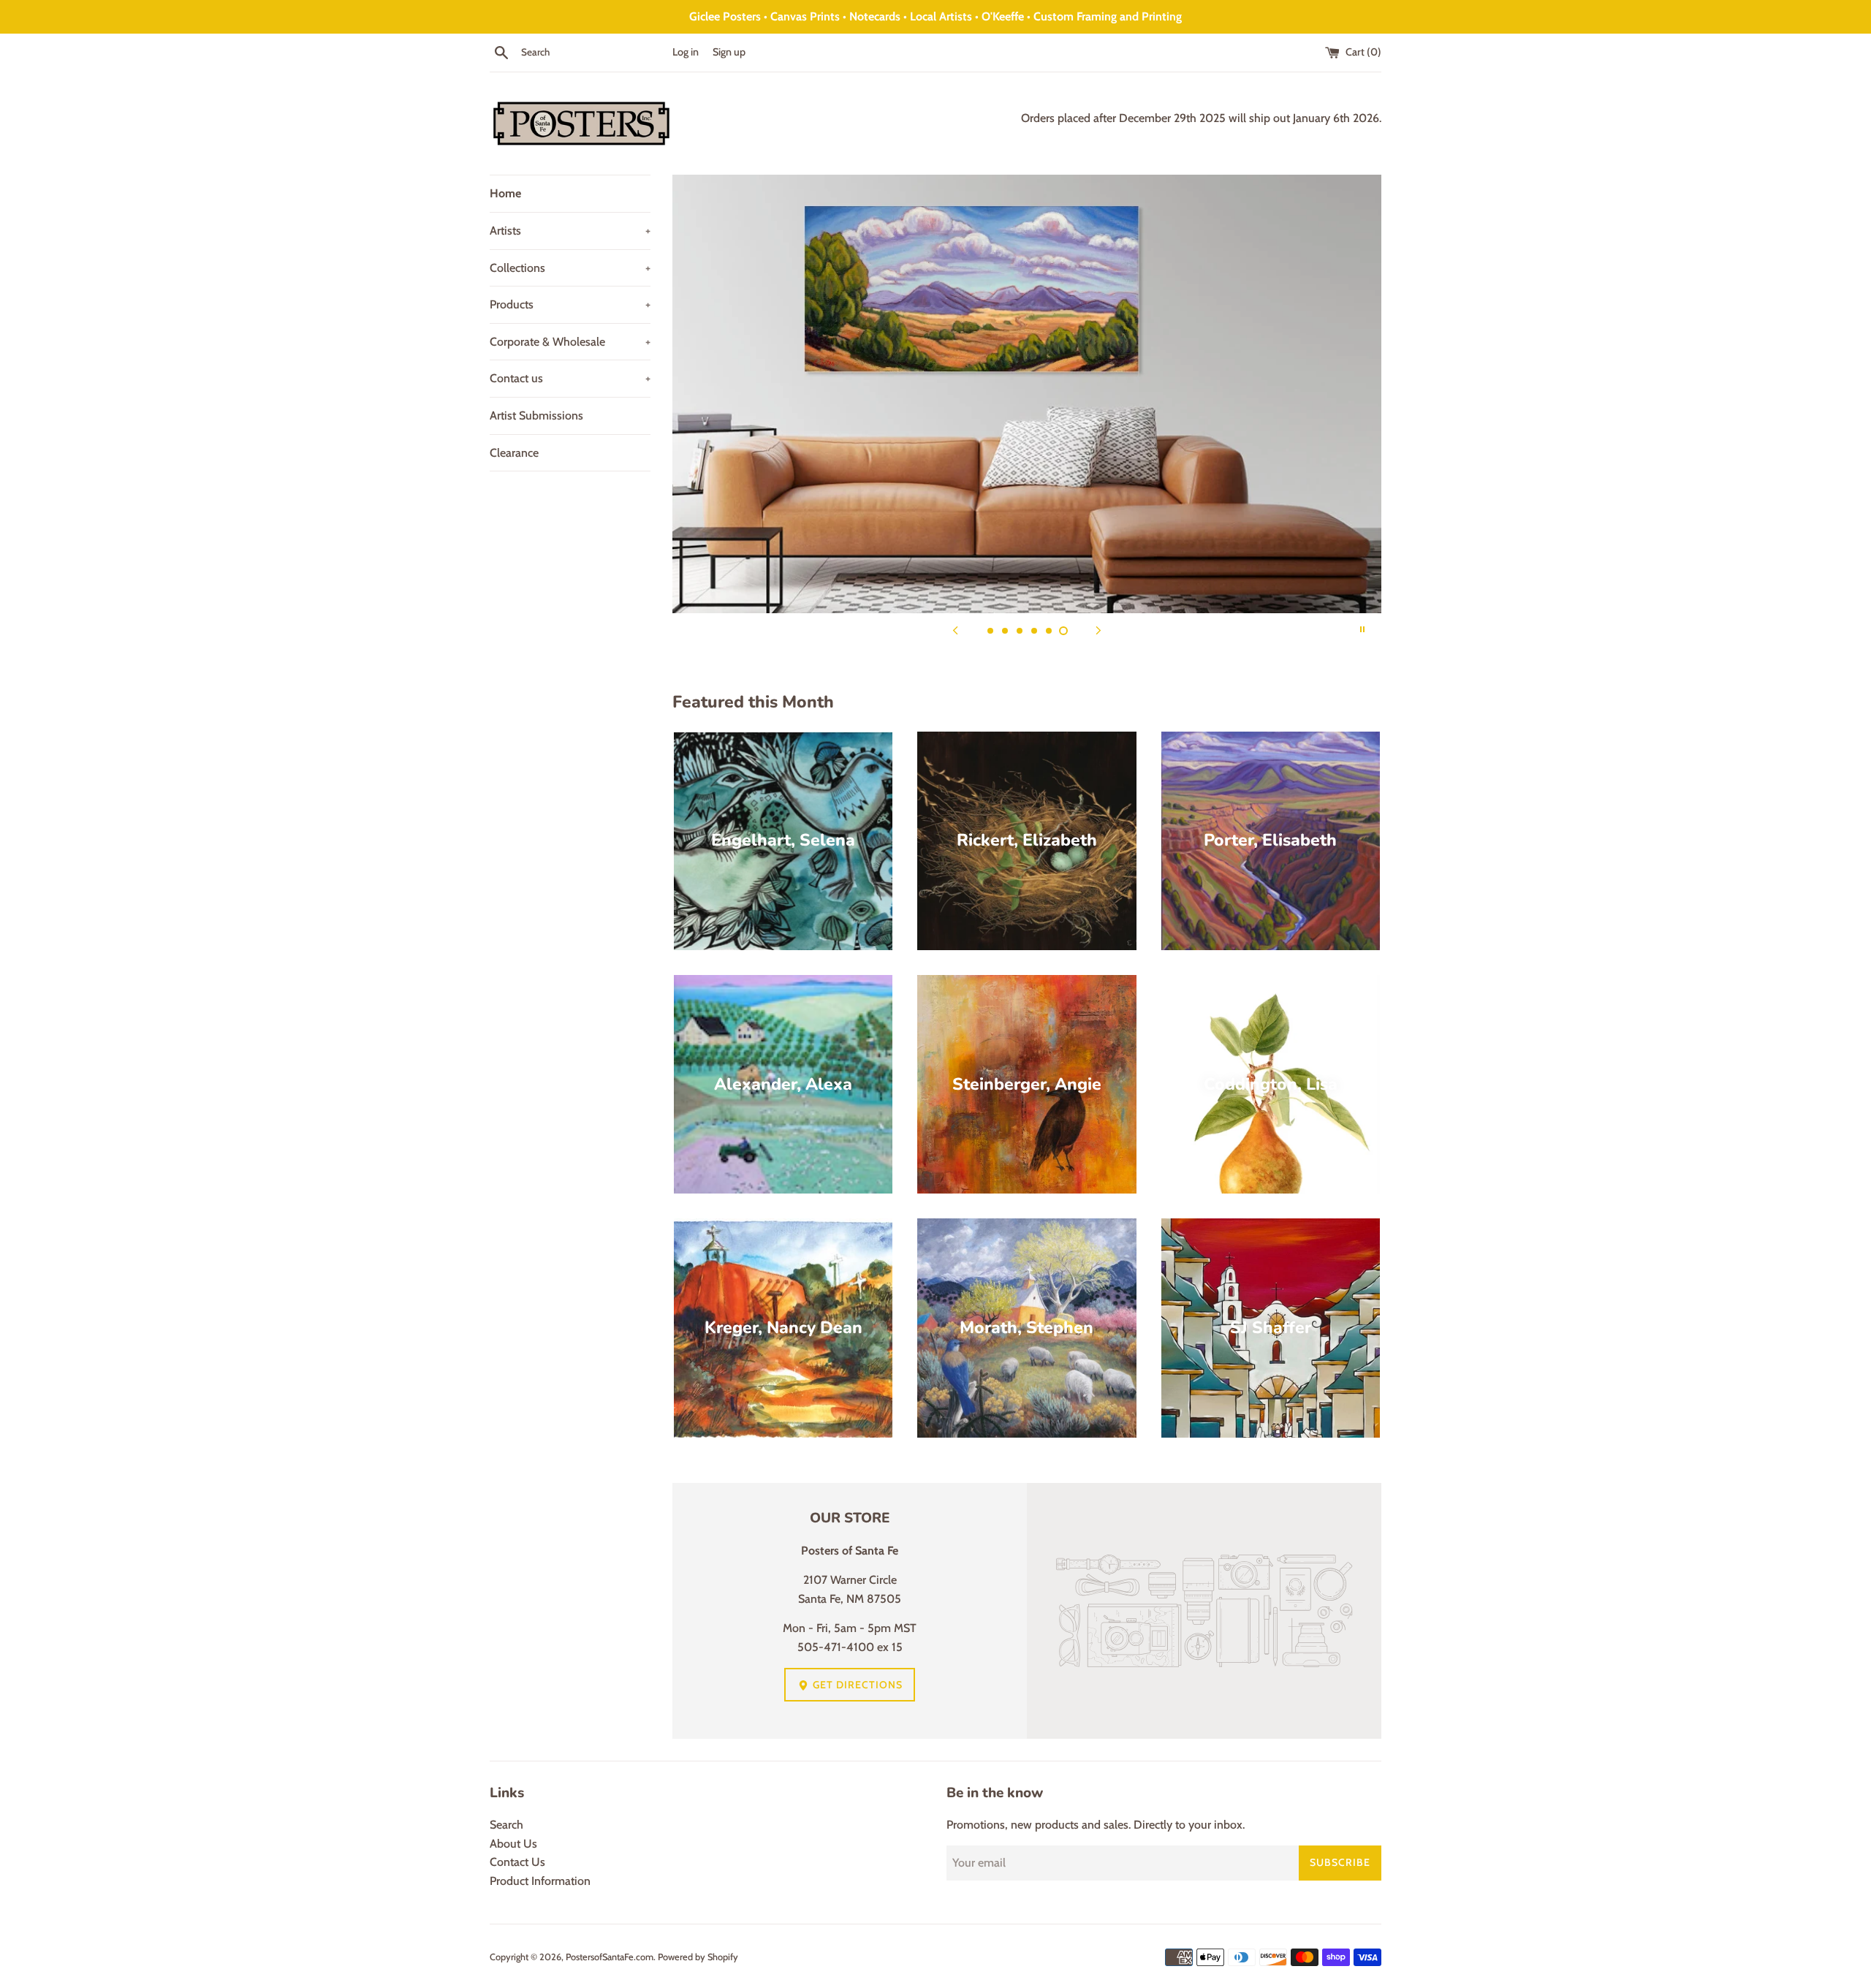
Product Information (540, 1881)
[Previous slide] (955, 629)
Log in (686, 52)
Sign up (729, 52)
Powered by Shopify (698, 1957)
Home (505, 193)
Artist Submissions (536, 416)
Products (570, 304)
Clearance (514, 453)
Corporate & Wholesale (570, 342)
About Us (513, 1844)
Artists (570, 231)
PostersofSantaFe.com (610, 1957)
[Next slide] (1098, 629)
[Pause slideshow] (1362, 629)
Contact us (570, 378)
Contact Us (517, 1862)
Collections (570, 268)
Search (506, 1825)
